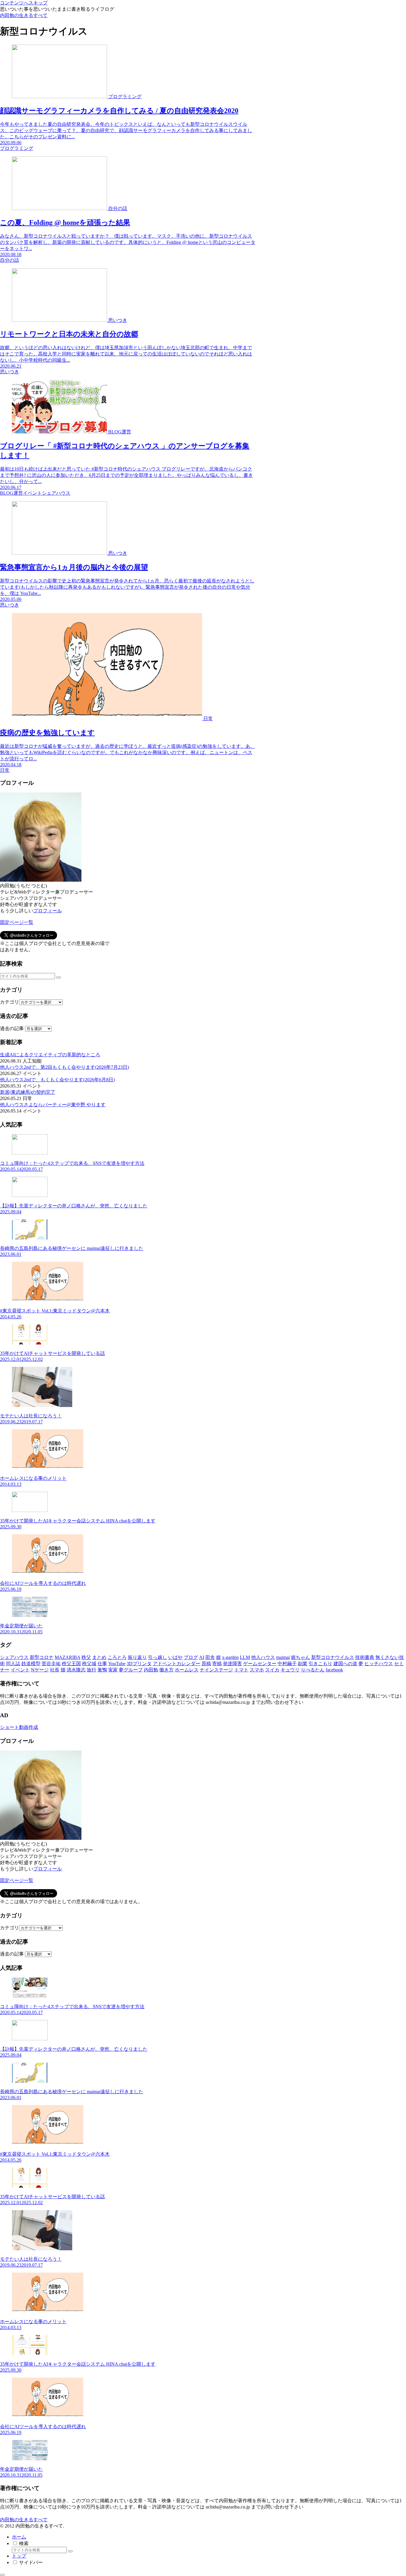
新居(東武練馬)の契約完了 (28, 1092)
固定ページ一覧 (17, 922)
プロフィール (48, 911)
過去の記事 (12, 1028)
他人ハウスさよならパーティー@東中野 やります (53, 1105)
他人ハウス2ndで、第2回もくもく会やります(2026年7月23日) (64, 1067)
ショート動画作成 (19, 1727)
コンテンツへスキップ (24, 3)
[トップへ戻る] (2, 2575)
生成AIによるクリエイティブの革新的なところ (50, 1055)
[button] (59, 977)
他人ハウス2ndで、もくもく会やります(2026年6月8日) (57, 1080)
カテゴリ (10, 1002)
